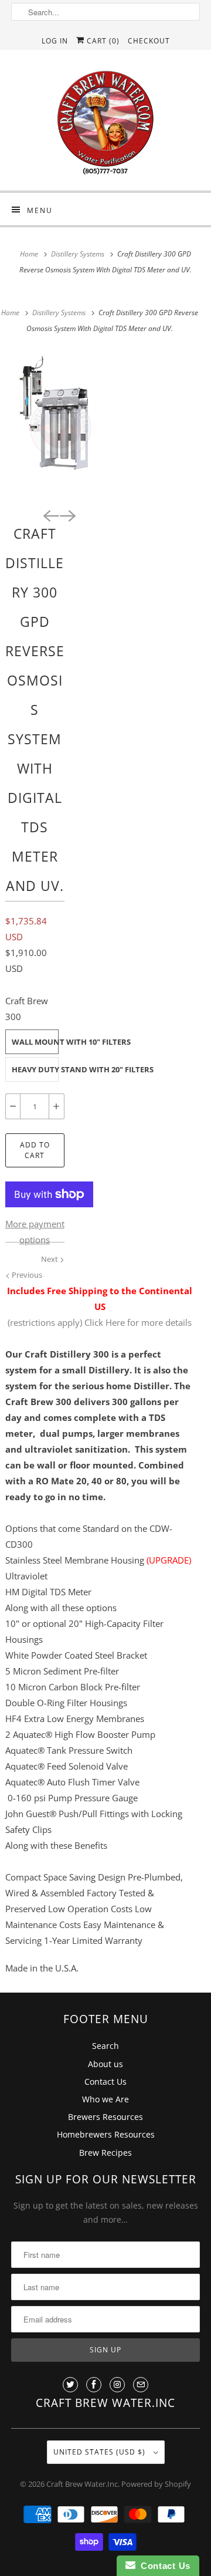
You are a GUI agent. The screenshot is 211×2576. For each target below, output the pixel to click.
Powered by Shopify (156, 2484)
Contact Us (105, 2082)
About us (105, 2064)
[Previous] (50, 515)
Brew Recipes (105, 2153)
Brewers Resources (105, 2117)
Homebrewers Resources (106, 2134)
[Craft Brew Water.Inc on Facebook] (94, 2385)
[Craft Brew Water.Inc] (105, 125)
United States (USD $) (101, 2452)
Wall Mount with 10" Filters (35, 1042)
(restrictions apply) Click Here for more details (100, 1322)
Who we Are (105, 2099)
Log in (55, 41)
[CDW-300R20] (59, 426)
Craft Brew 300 (27, 1009)
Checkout (149, 41)
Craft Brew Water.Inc (82, 2484)
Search (105, 2046)
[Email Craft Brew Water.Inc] (141, 2385)
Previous (26, 1275)
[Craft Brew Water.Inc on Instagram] (117, 2385)
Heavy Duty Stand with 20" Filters (35, 1069)
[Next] (67, 515)
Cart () (102, 41)
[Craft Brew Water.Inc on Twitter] (70, 2385)
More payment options (35, 1232)
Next (50, 1259)
